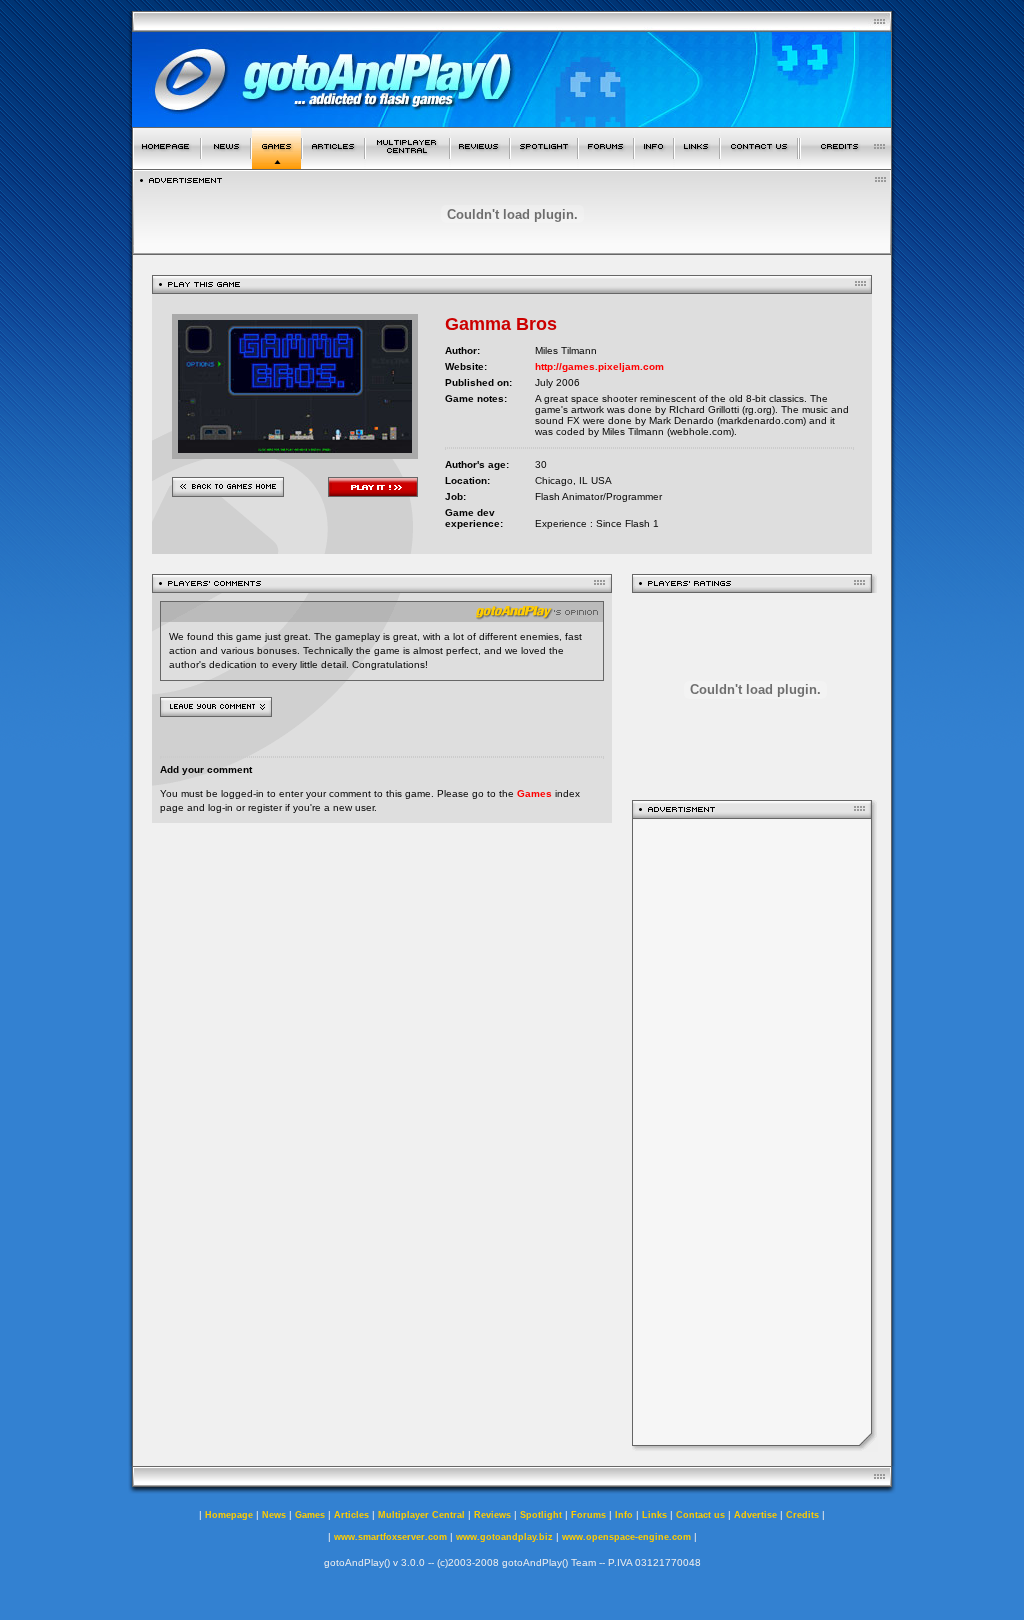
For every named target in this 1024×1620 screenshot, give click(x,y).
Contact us (700, 1515)
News (274, 1515)
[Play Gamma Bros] (295, 453)
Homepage (229, 1515)
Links (654, 1515)
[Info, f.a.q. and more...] (654, 163)
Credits (802, 1515)
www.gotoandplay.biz (504, 1537)
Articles (351, 1515)
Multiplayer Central (421, 1515)
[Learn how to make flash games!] (333, 163)
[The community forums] (606, 163)
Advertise (755, 1515)
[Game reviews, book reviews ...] (480, 163)
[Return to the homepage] (166, 163)
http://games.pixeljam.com (599, 366)
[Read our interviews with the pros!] (544, 163)
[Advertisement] (752, 1132)
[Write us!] (759, 163)
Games (534, 793)
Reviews (492, 1515)
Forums (588, 1515)
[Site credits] (846, 163)
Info (624, 1515)
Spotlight (541, 1515)
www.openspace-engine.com (626, 1537)
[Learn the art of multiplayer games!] (407, 163)
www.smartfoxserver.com (390, 1537)
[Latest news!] (226, 163)
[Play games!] (276, 163)
